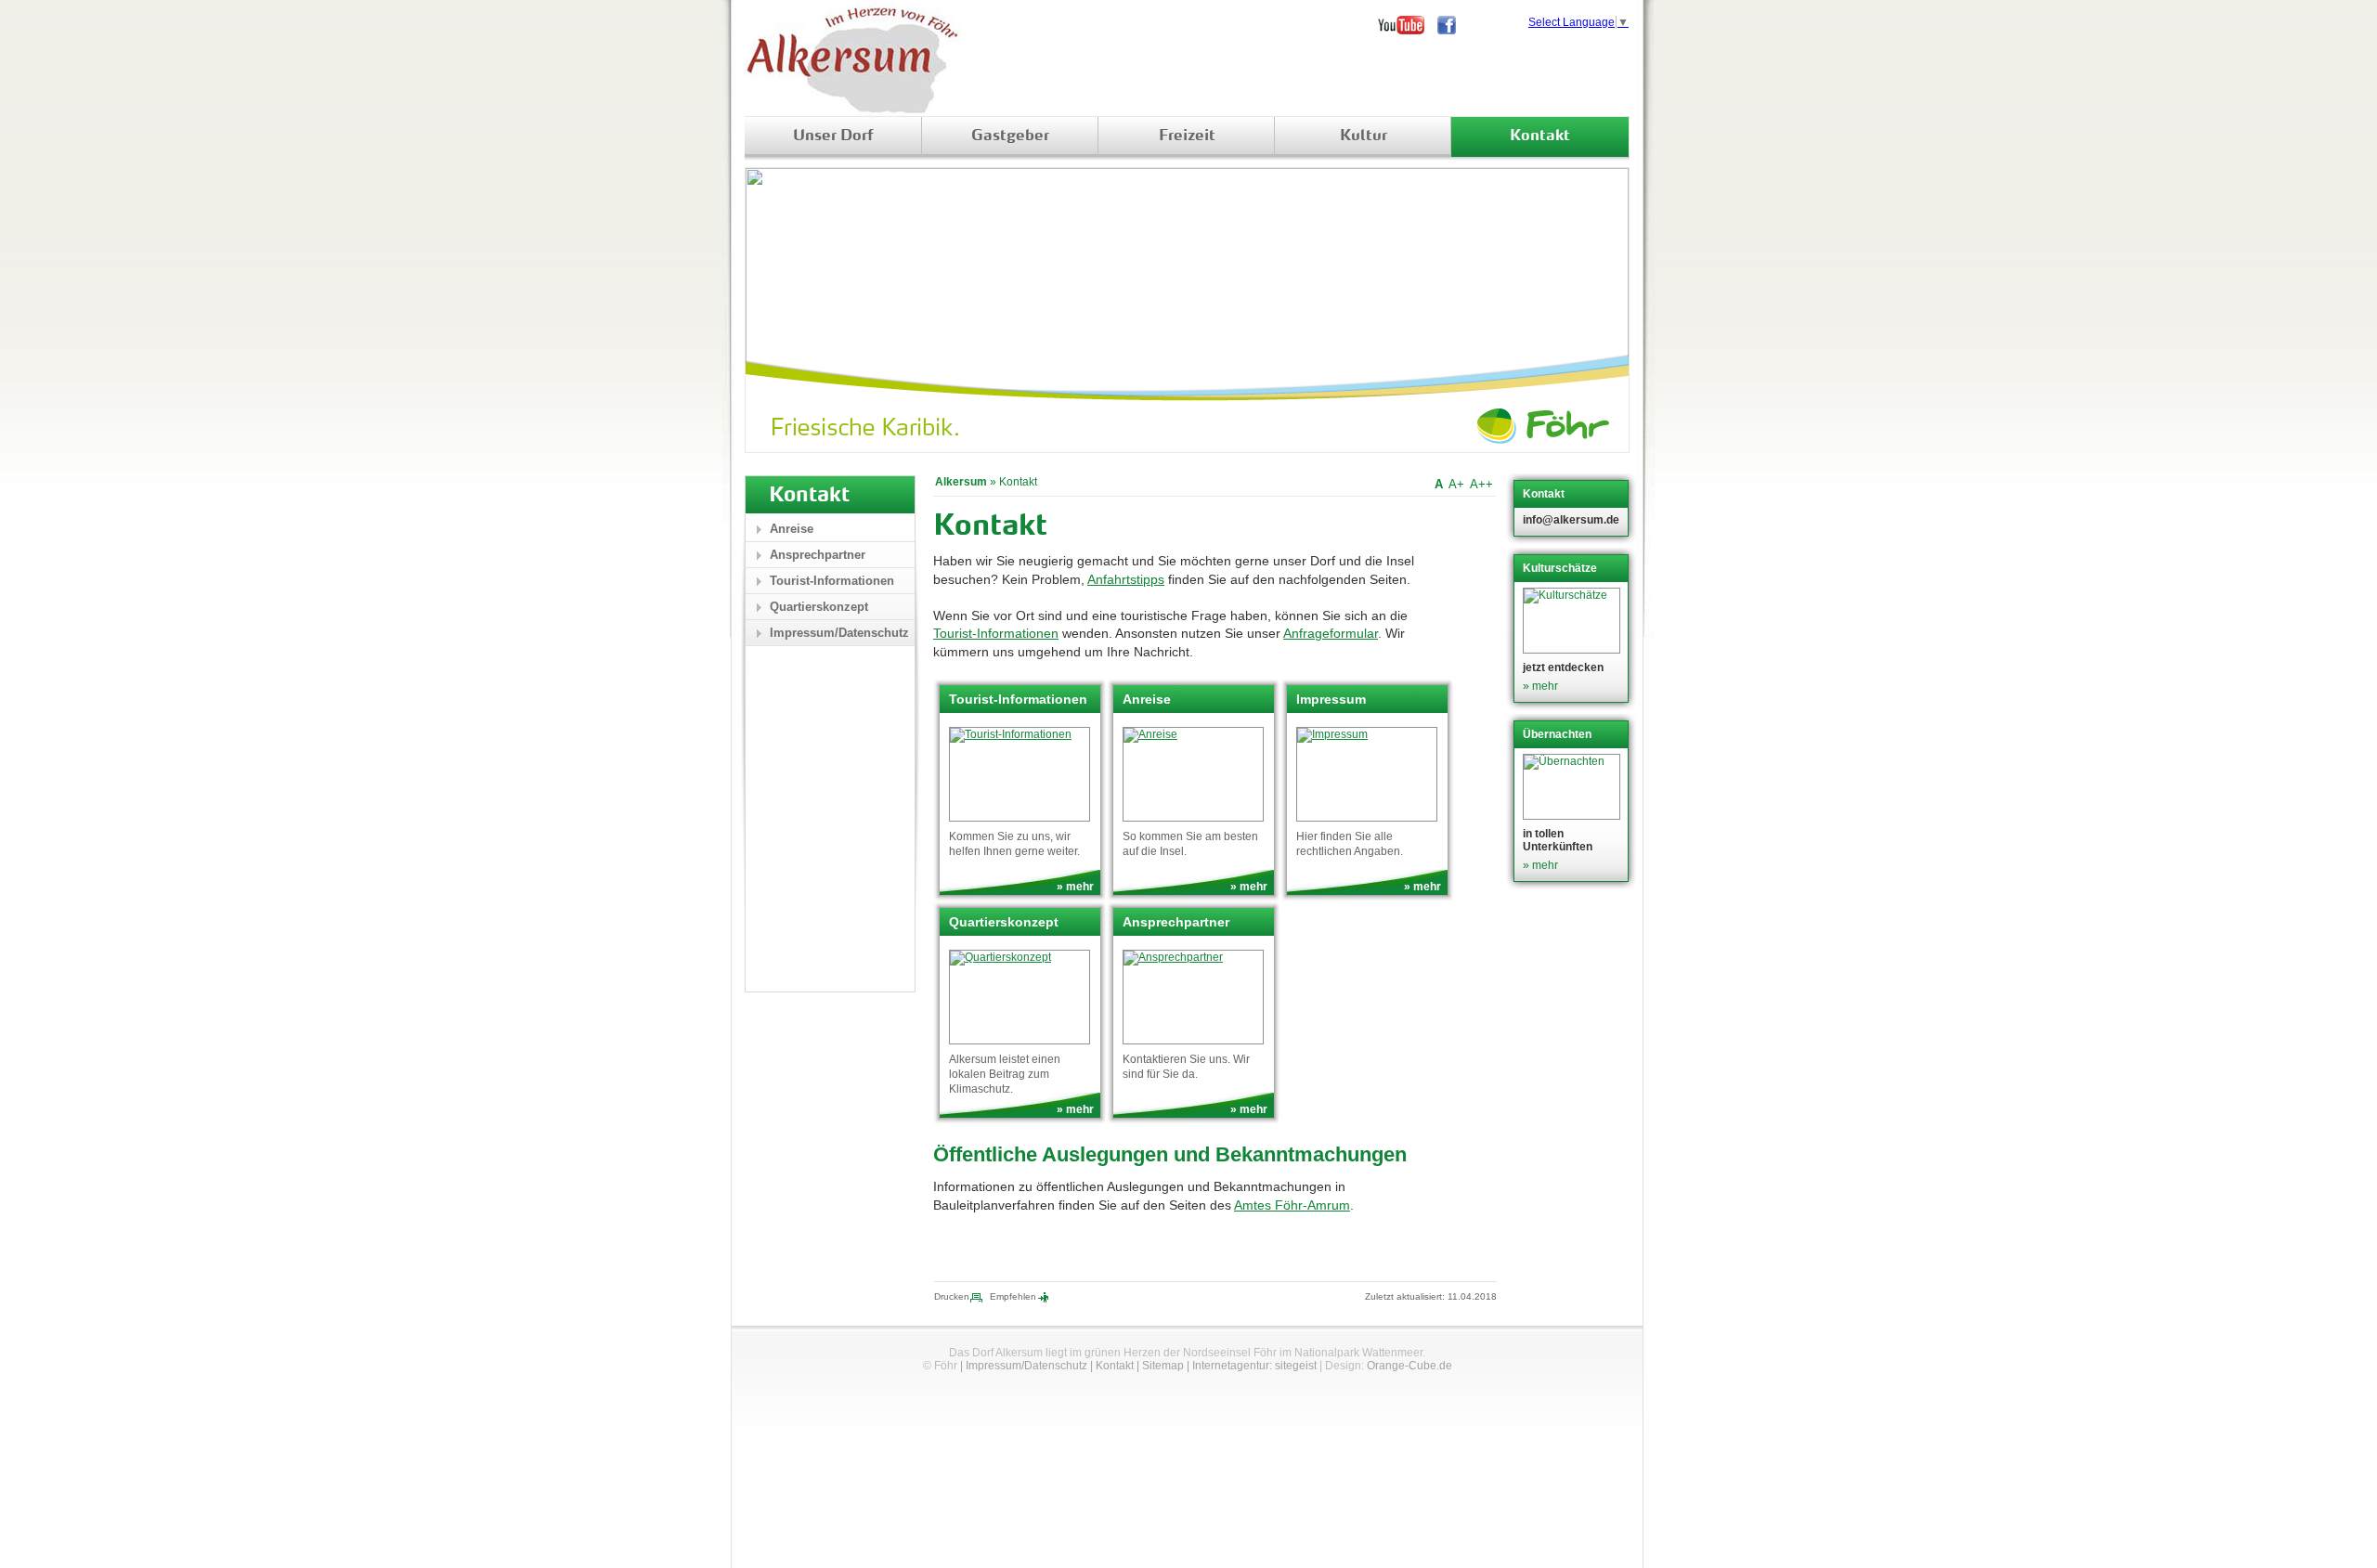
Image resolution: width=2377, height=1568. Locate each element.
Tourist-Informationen (996, 633)
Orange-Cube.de (1409, 1366)
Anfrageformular (1331, 633)
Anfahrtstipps (1126, 579)
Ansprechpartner (818, 555)
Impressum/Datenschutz (839, 633)
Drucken (952, 1296)
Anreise (792, 529)
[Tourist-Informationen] (1020, 774)
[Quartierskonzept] (1020, 997)
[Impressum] (1367, 774)
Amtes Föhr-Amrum (1292, 1205)
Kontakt (1540, 136)
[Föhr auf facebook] (1453, 25)
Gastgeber (1010, 136)
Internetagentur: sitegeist (1254, 1366)
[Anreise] (1193, 774)
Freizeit (1187, 136)
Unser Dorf (833, 136)
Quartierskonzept (819, 607)
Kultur (1364, 136)
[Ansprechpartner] (1193, 997)
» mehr (1075, 887)
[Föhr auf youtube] (1408, 25)
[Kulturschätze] (1573, 621)
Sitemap (1163, 1366)
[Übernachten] (1573, 787)
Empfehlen (1013, 1296)
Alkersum (961, 482)
